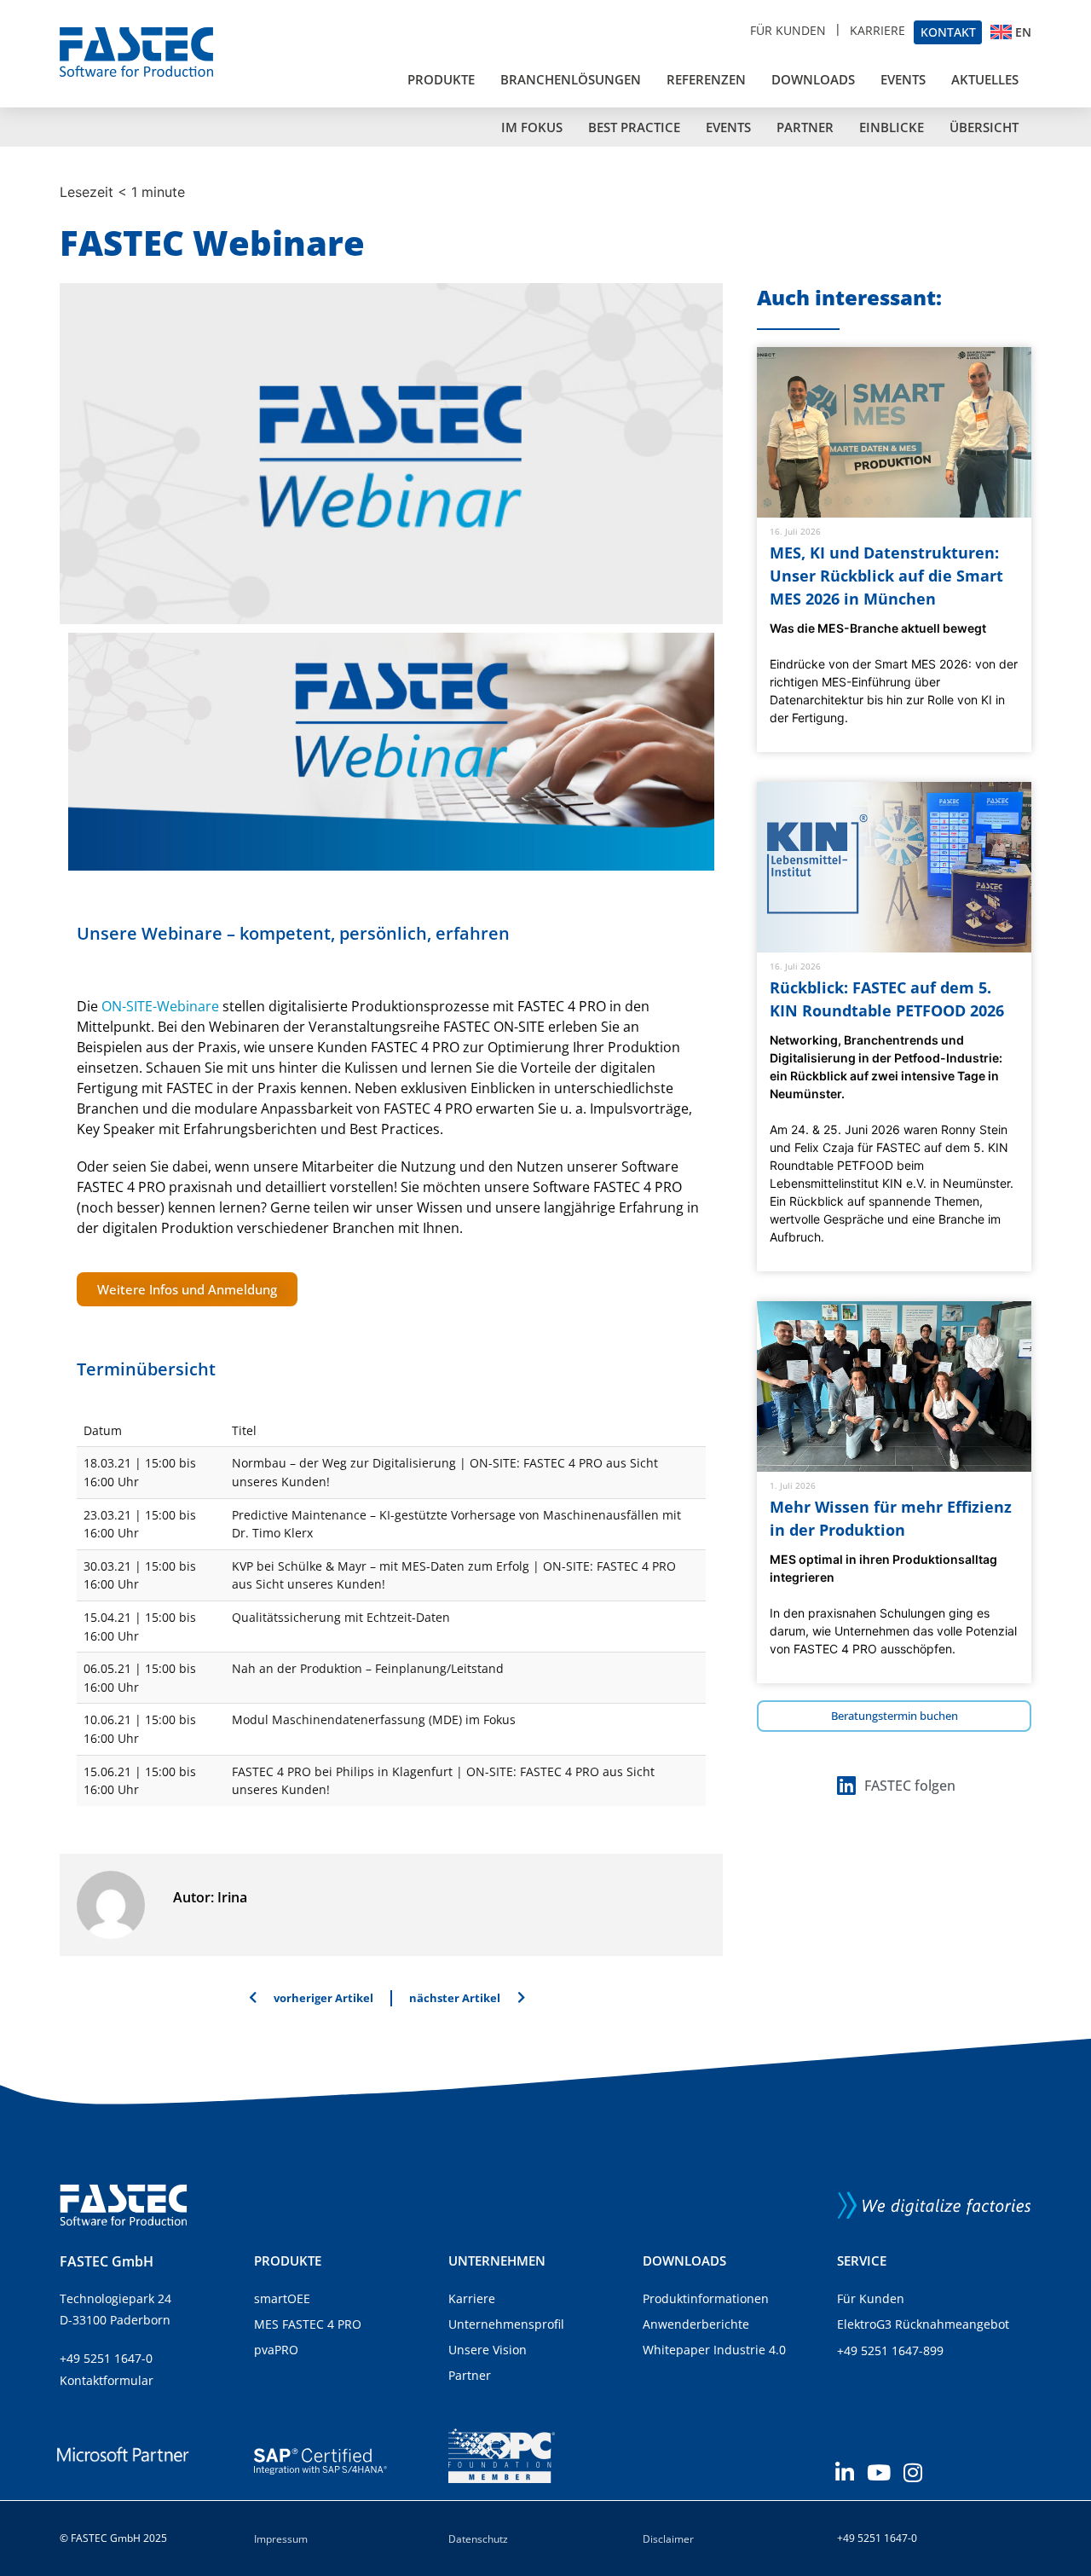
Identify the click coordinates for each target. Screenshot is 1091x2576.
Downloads (813, 79)
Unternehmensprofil (506, 2324)
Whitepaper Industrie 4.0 (714, 2350)
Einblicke (892, 127)
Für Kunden (788, 30)
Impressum (281, 2539)
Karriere (877, 30)
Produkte (441, 79)
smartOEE (282, 2298)
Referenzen (706, 79)
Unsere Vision (488, 2350)
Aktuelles (985, 79)
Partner (805, 127)
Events (903, 79)
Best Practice (634, 127)
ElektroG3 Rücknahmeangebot (923, 2324)
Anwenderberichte (696, 2324)
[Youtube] (878, 2472)
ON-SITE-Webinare (160, 1006)
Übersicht (984, 127)
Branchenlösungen (571, 79)
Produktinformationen (706, 2298)
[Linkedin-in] (844, 2472)
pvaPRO (276, 2350)
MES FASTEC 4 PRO (308, 2324)
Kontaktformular (107, 2380)
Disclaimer (668, 2539)
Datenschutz (478, 2539)
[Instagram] (912, 2472)
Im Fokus (532, 127)
